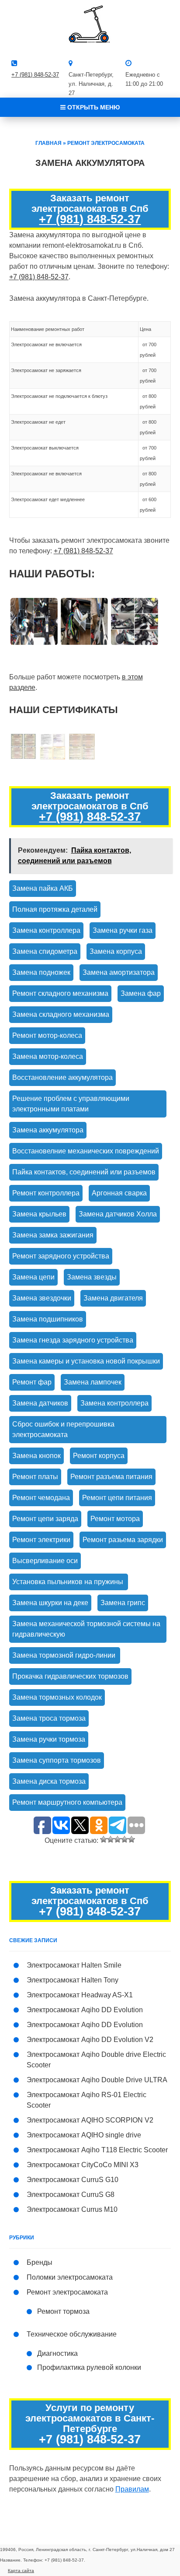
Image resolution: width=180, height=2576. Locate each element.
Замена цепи (33, 1277)
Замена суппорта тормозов (57, 1760)
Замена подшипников (48, 1319)
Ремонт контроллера (46, 1193)
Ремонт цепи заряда (45, 1519)
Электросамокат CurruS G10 (73, 2180)
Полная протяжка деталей (55, 909)
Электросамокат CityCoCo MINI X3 (83, 2165)
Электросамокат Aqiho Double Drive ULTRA (97, 2080)
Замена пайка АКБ (43, 888)
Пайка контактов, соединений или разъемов (84, 1172)
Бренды (40, 2262)
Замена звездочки (42, 1298)
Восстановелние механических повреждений (86, 1151)
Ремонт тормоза (63, 2311)
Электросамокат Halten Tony (73, 1980)
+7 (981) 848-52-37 (35, 75)
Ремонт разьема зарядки (123, 1540)
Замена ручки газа (123, 930)
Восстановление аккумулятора (62, 1077)
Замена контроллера (46, 930)
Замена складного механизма (61, 1014)
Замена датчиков (40, 1403)
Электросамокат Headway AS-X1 (80, 1995)
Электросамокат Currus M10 (72, 2209)
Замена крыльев (39, 1214)
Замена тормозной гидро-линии (65, 1655)
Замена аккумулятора (48, 1130)
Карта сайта (21, 2571)
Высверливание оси (45, 1561)
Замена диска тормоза (49, 1781)
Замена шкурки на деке (50, 1603)
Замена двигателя (113, 1298)
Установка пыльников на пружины (69, 1582)
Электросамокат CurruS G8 (71, 2195)
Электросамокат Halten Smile (74, 1965)
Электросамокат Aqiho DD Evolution (85, 2010)
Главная (48, 143)
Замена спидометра (45, 951)
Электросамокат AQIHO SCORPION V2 (90, 2120)
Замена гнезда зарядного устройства (73, 1340)
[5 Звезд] (132, 1839)
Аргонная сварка (119, 1193)
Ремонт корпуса (99, 1456)
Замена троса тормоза (49, 1718)
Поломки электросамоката (70, 2277)
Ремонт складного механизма (60, 993)
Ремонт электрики (41, 1540)
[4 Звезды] (125, 1839)
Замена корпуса (116, 951)
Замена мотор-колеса (48, 1056)
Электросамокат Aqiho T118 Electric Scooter (97, 2150)
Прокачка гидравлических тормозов (70, 1676)
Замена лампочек (93, 1382)
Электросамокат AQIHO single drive (84, 2135)
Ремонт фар (32, 1382)
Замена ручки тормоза (49, 1739)
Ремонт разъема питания (111, 1477)
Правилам (132, 2489)
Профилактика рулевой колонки (89, 2367)
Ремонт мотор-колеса (47, 1035)
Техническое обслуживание (72, 2334)
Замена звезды (92, 1277)
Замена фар (141, 993)
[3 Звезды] (118, 1839)
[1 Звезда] (104, 1839)
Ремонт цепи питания (117, 1498)
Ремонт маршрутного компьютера (67, 1802)
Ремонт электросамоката (106, 143)
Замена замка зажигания (53, 1235)
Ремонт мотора (115, 1519)
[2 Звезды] (111, 1839)
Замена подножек (41, 972)
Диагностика (57, 2353)
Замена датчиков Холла (118, 1214)
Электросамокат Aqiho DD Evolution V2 (90, 2040)
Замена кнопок (36, 1456)
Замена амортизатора (119, 972)
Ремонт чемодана (41, 1498)
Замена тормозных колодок (57, 1697)
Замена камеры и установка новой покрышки (86, 1361)
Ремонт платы (35, 1477)
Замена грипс (123, 1603)
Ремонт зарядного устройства (61, 1256)
